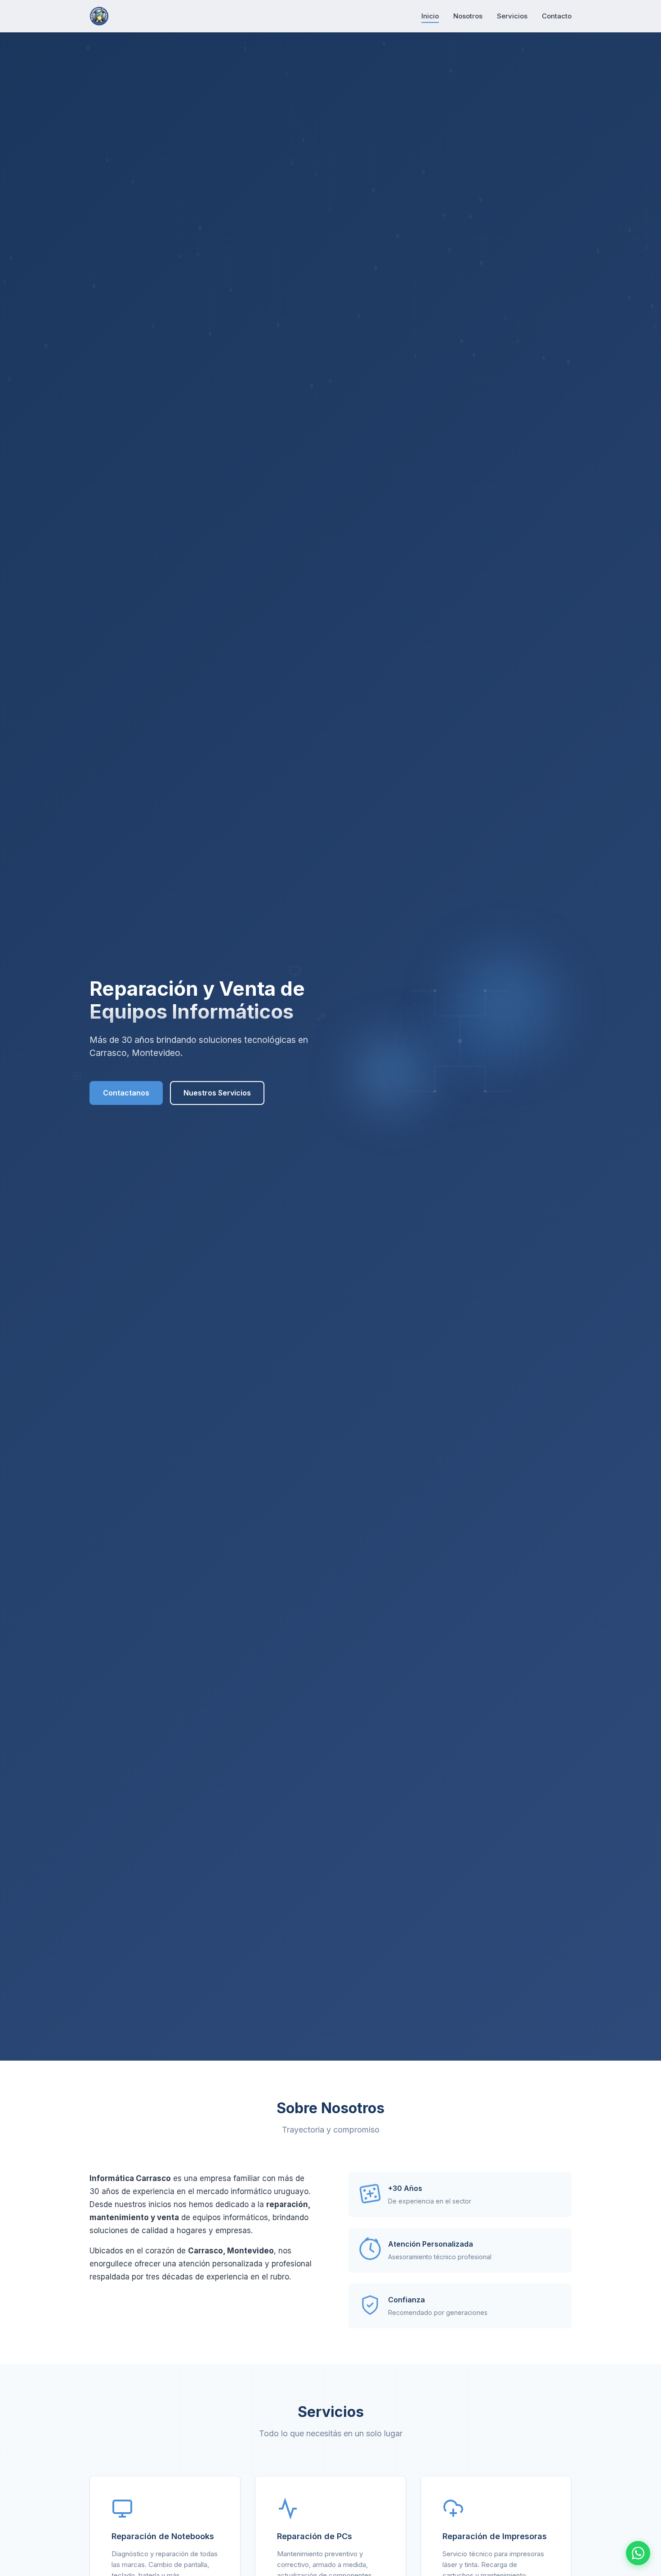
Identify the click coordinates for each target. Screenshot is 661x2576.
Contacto (557, 16)
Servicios (512, 16)
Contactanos (126, 1093)
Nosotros (468, 16)
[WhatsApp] (638, 2553)
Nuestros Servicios (217, 1093)
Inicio (430, 16)
